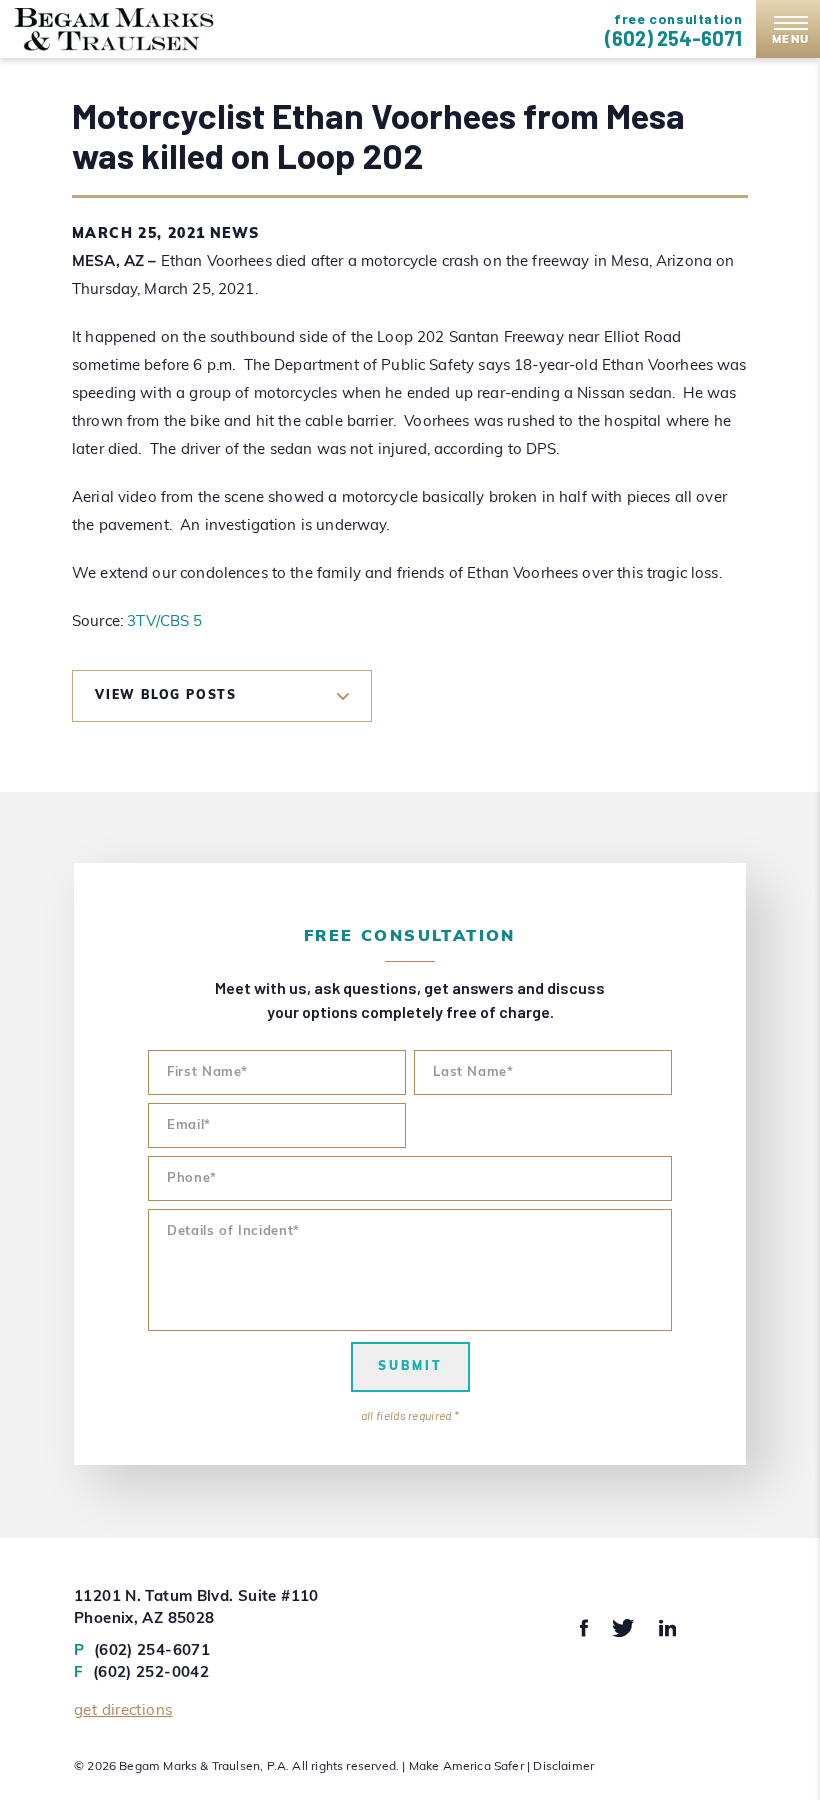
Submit (410, 1367)
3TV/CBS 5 (164, 622)
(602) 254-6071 (673, 38)
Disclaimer (563, 1767)
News (235, 234)
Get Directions (123, 1711)
